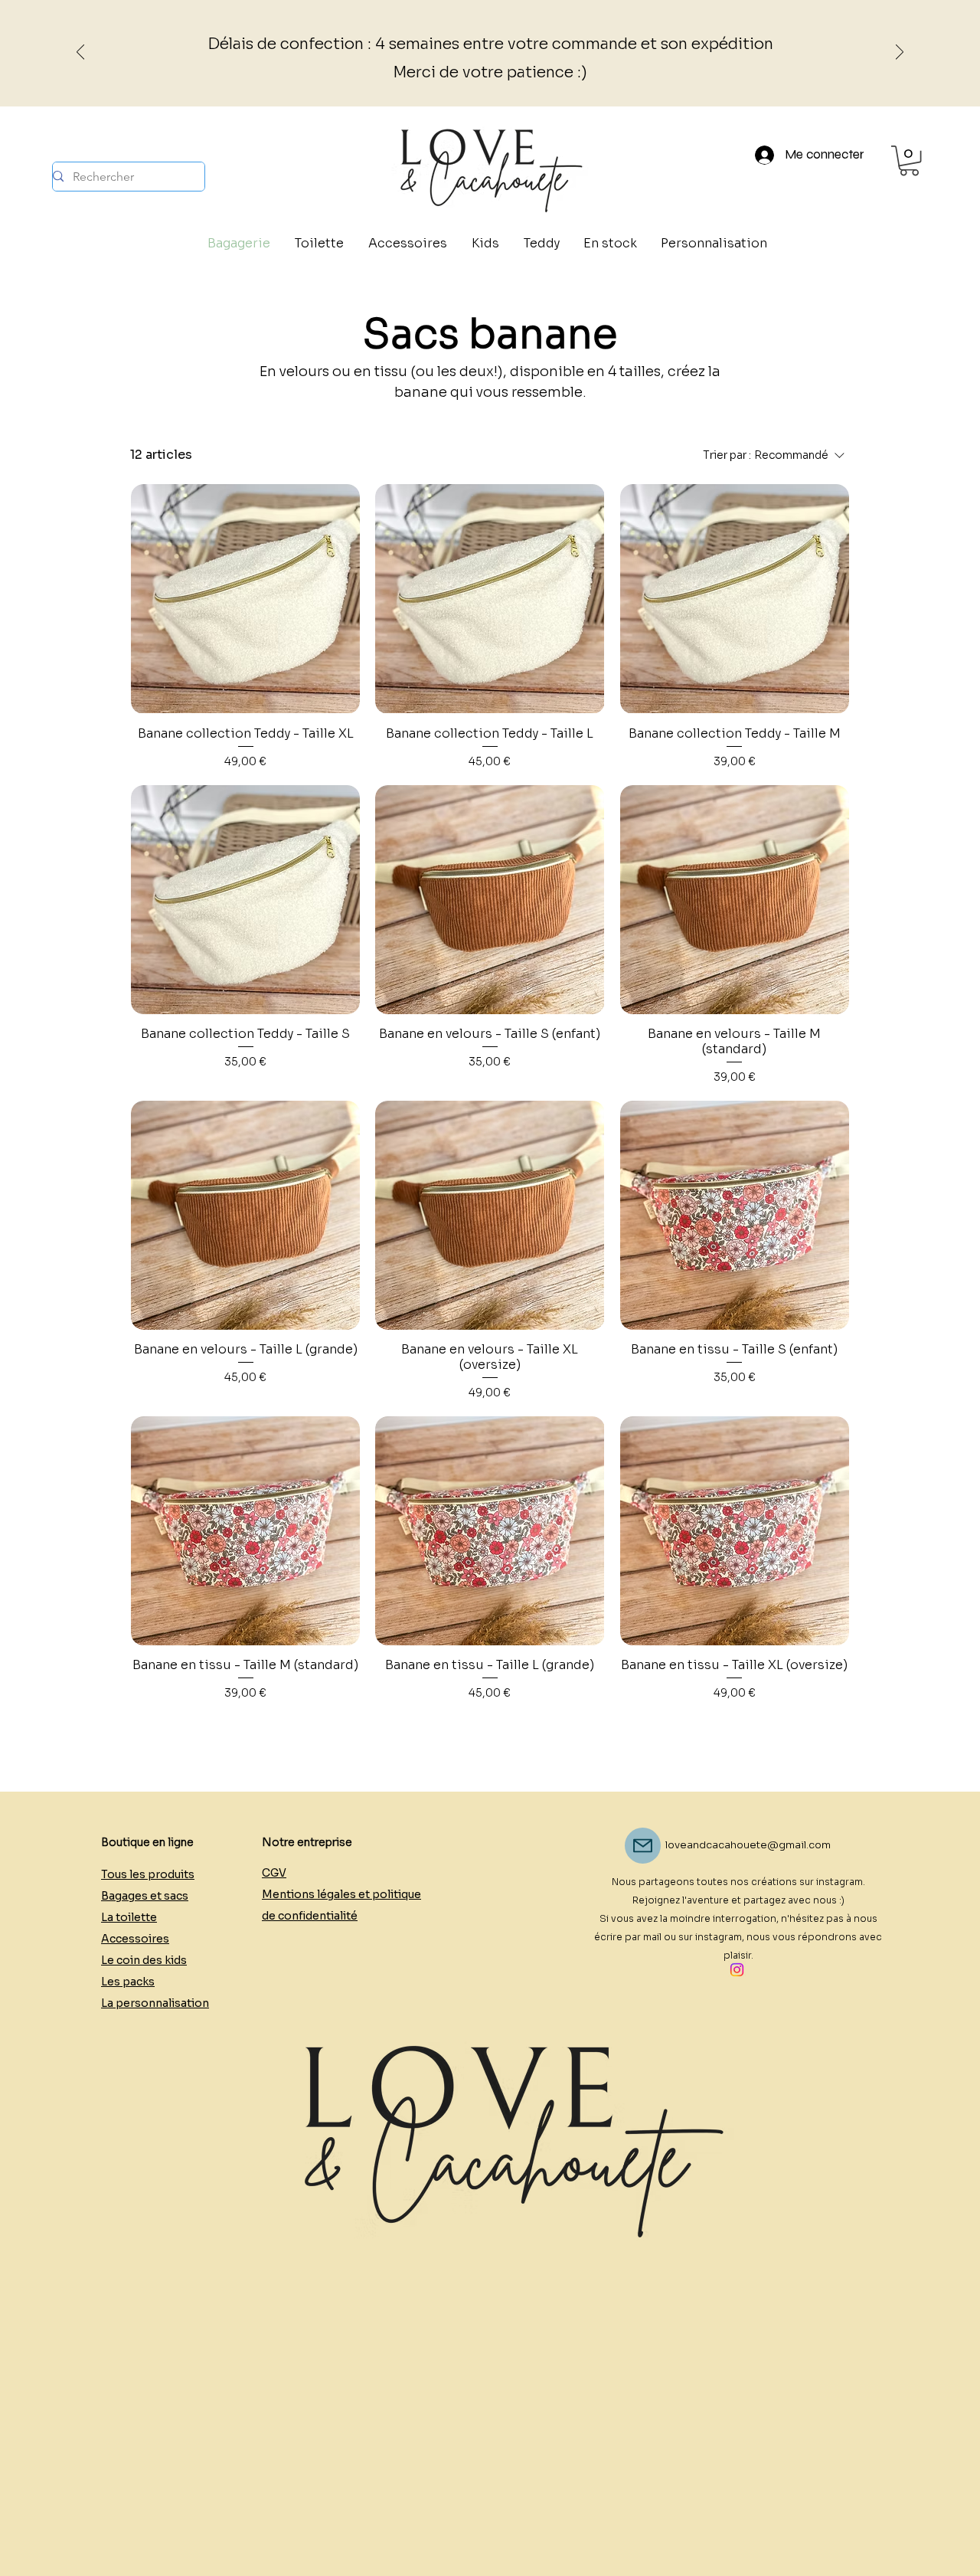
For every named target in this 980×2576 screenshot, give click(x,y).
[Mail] (643, 1846)
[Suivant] (900, 53)
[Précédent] (80, 53)
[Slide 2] (497, 68)
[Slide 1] (483, 68)
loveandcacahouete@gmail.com (748, 1845)
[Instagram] (737, 1970)
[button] (909, 160)
